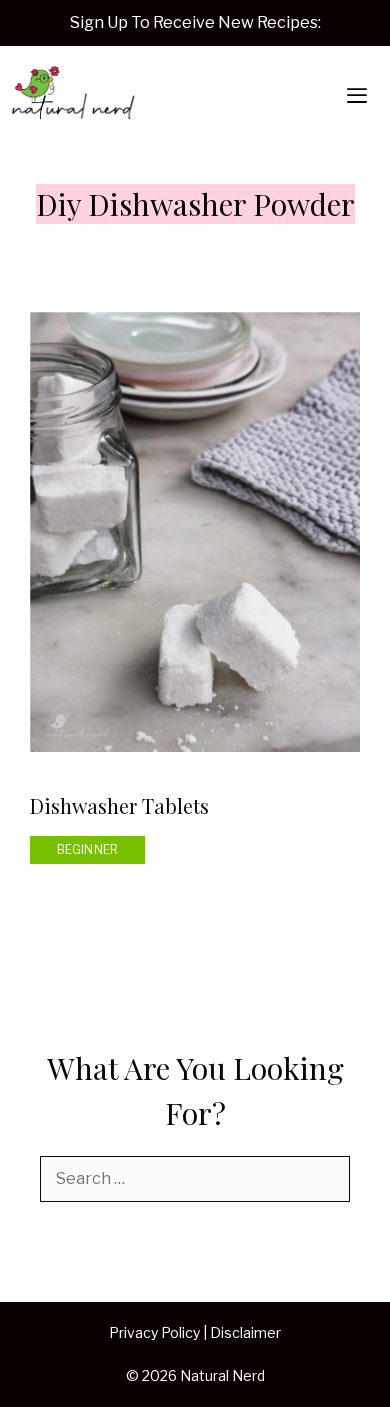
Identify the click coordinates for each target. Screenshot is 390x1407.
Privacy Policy (154, 1332)
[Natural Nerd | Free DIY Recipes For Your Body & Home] (73, 96)
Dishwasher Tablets (119, 805)
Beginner (88, 849)
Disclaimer (245, 1332)
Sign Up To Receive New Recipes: (195, 22)
